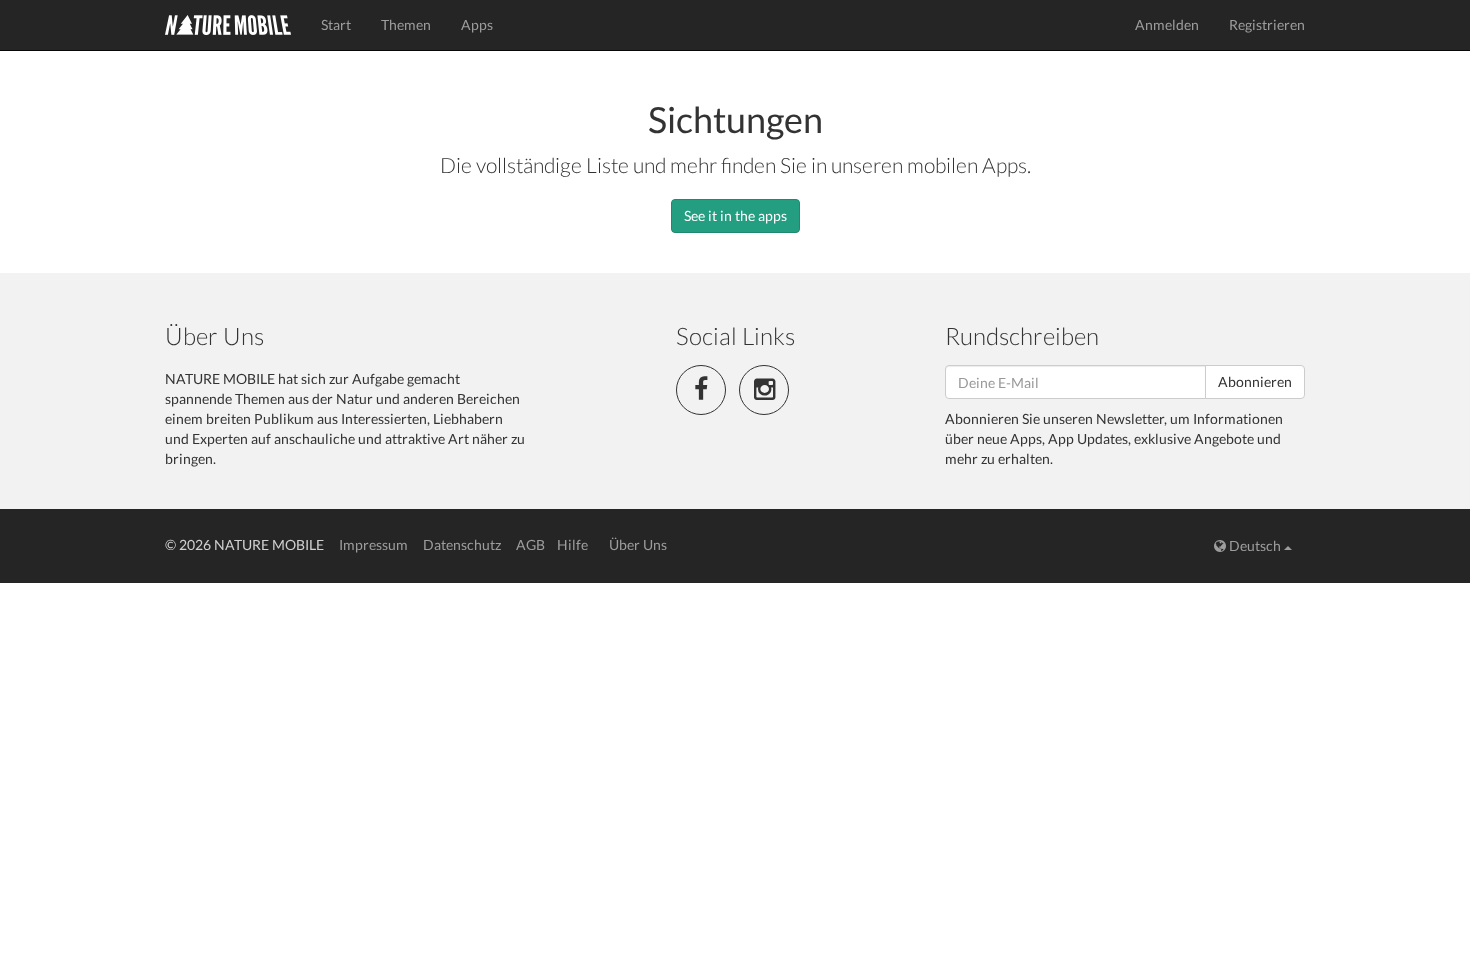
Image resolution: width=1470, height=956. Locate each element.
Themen (406, 24)
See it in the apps (735, 215)
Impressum (373, 544)
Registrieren (1267, 24)
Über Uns (638, 544)
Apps (477, 24)
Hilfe (572, 544)
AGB (530, 544)
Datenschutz (462, 544)
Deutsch (1255, 545)
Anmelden (1167, 24)
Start (336, 24)
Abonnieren (1255, 381)
